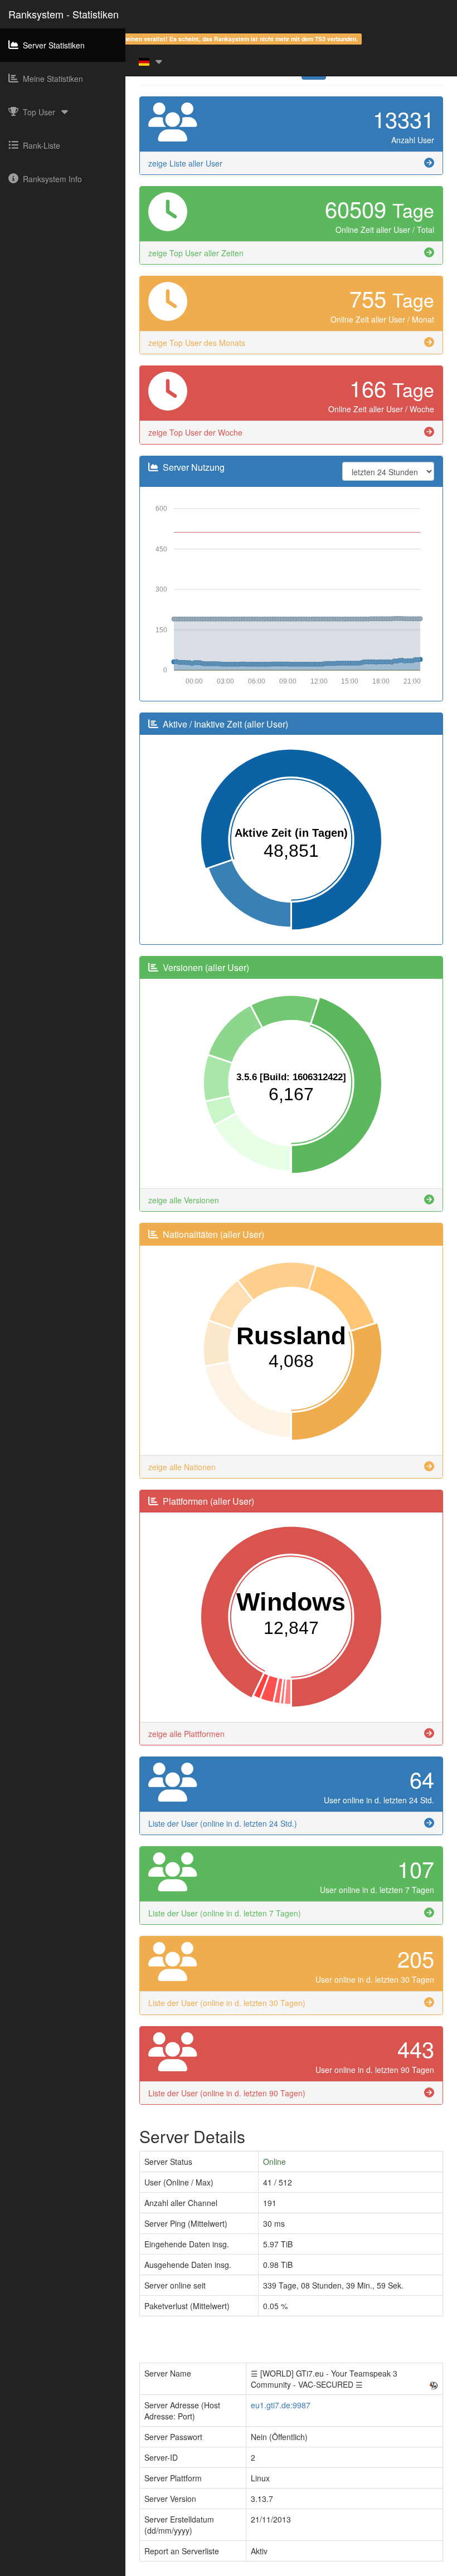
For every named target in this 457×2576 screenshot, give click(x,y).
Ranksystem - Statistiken (64, 14)
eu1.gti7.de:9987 (281, 2405)
